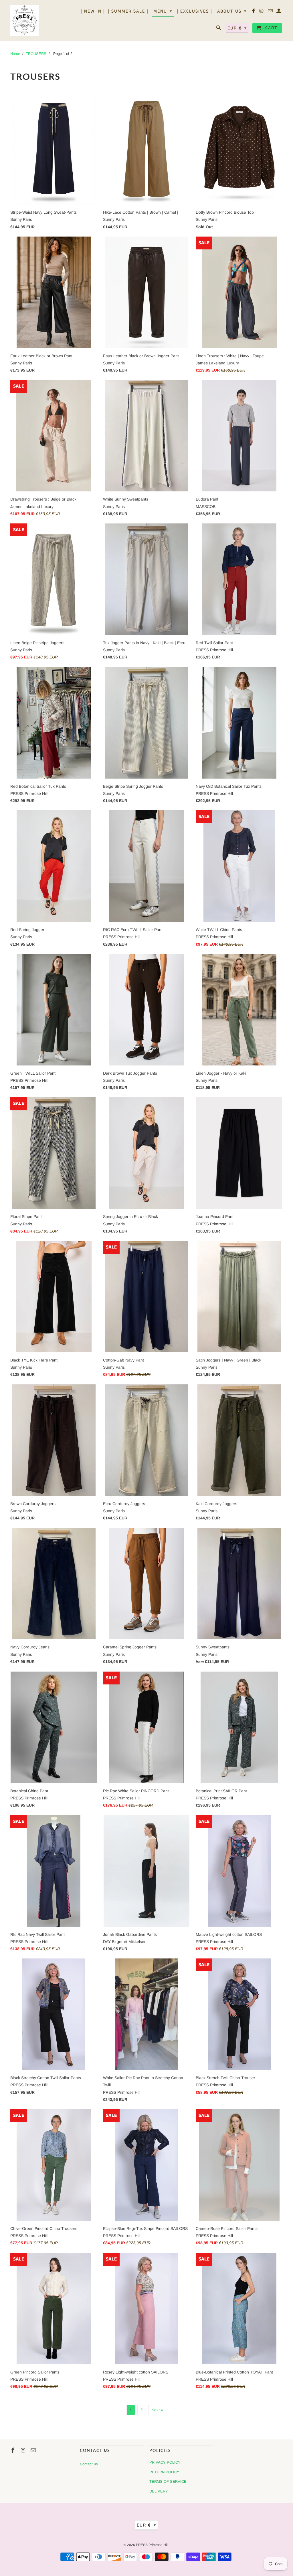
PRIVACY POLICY (165, 2462)
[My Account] (279, 12)
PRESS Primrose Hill (152, 2545)
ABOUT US (232, 11)
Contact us (89, 2464)
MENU (163, 11)
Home (15, 54)
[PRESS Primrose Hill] (25, 20)
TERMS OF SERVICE (168, 2481)
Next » (157, 2410)
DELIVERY (159, 2491)
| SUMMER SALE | (128, 12)
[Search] (219, 29)
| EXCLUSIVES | (195, 12)
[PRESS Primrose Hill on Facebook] (254, 12)
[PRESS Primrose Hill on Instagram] (262, 12)
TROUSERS (36, 54)
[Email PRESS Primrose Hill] (271, 12)
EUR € (237, 28)
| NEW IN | (93, 12)
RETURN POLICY (164, 2472)
